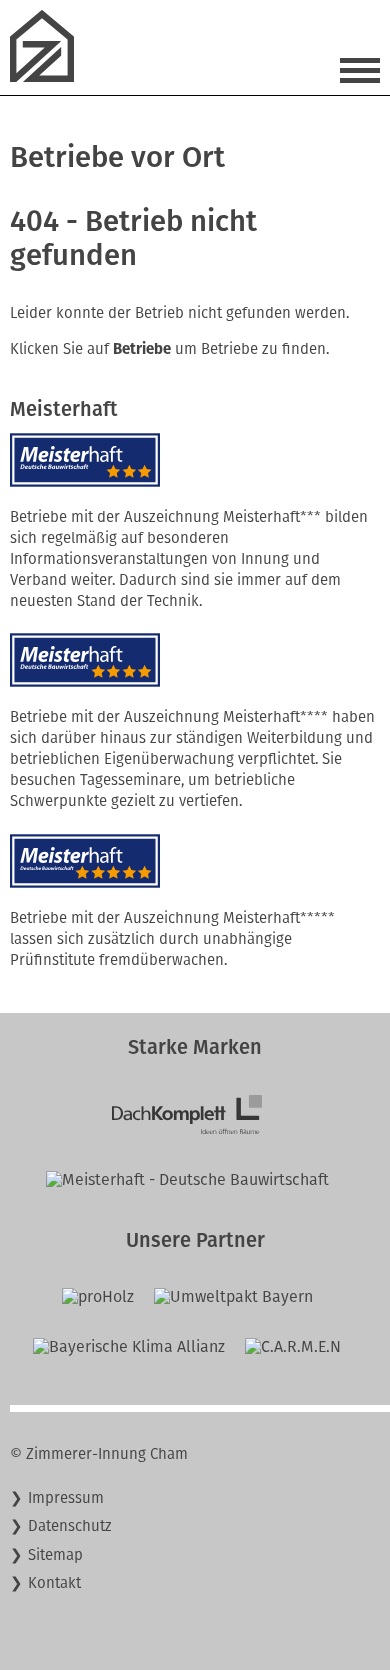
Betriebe (142, 349)
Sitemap (55, 1555)
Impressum (66, 1498)
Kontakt (54, 1583)
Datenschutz (70, 1526)
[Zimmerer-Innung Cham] (50, 76)
